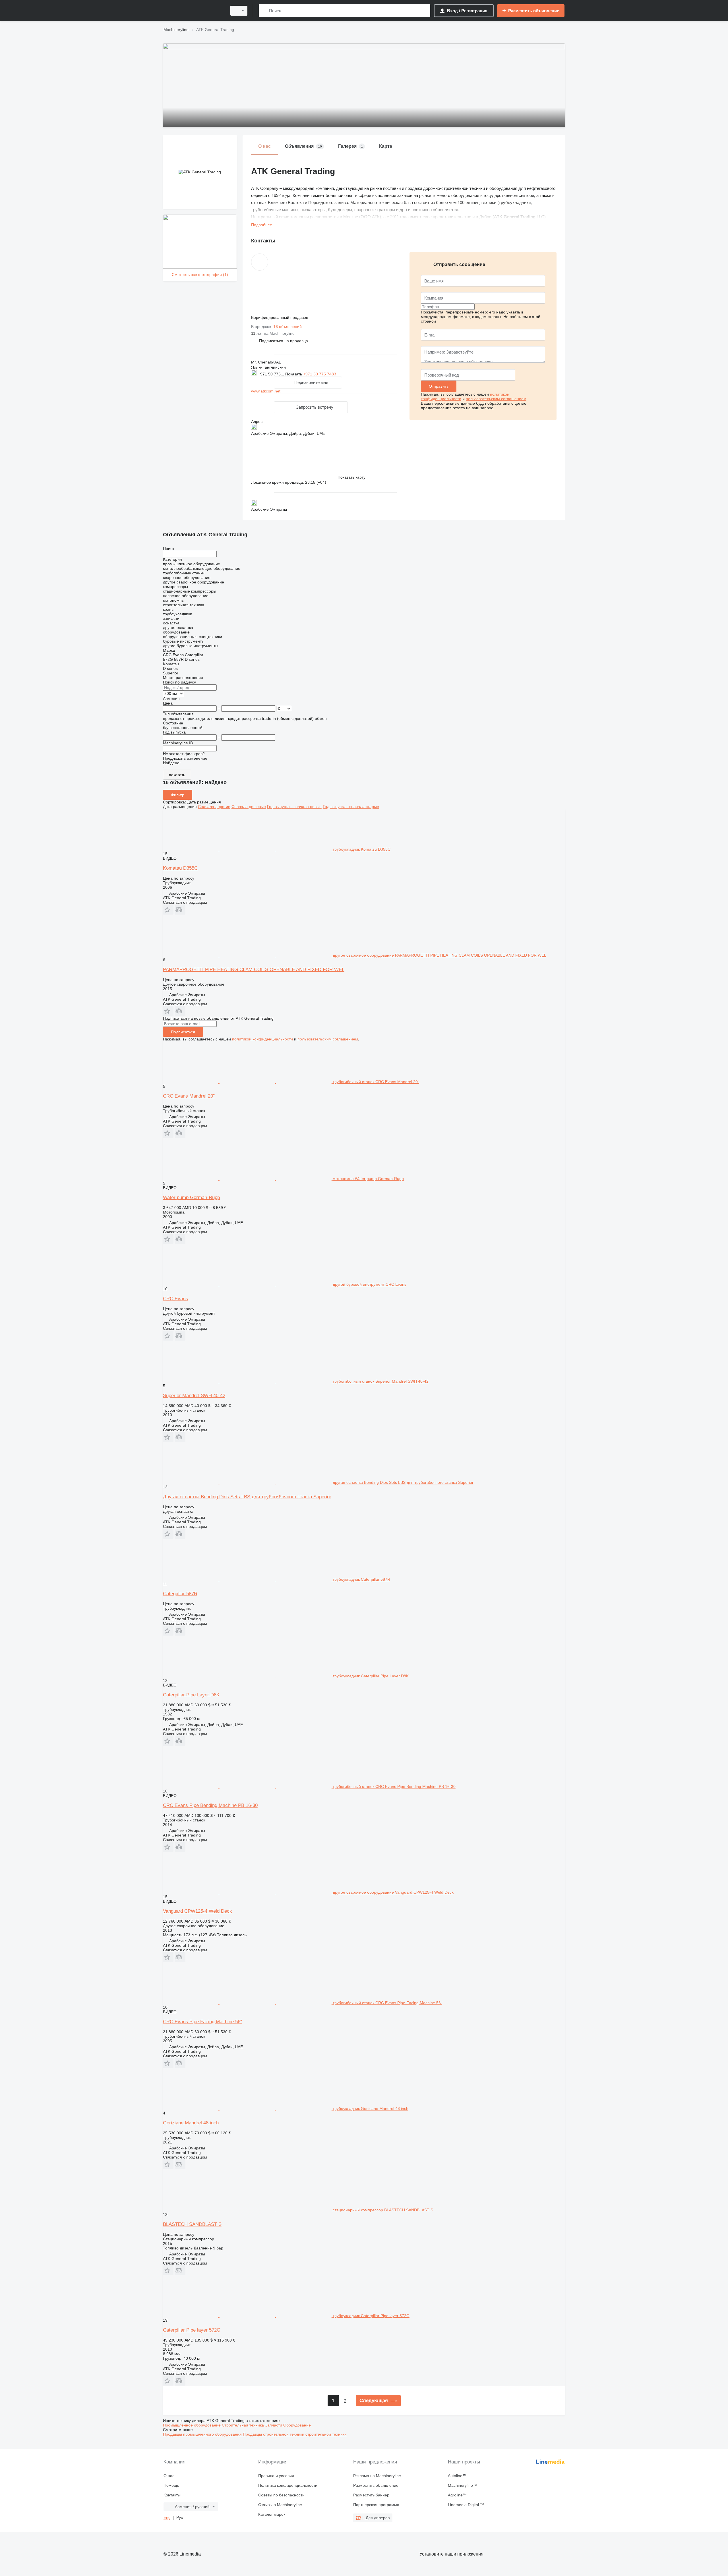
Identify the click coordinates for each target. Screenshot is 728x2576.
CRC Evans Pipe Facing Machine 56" (202, 2022)
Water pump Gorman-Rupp (191, 1197)
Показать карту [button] (351, 477)
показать (177, 775)
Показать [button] (294, 374)
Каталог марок (272, 2514)
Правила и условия (276, 2476)
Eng (167, 2517)
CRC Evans (175, 1299)
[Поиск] (264, 11)
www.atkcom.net (266, 391)
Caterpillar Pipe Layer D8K (191, 1695)
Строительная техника (243, 2425)
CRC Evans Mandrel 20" (189, 1096)
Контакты (172, 2495)
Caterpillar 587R (180, 1594)
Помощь (171, 2485)
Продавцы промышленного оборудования (203, 2434)
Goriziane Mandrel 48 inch (191, 2123)
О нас (169, 2476)
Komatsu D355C (180, 868)
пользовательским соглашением (496, 399)
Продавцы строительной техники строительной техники (295, 2434)
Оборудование (297, 2425)
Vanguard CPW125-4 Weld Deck (197, 1911)
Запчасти (274, 2425)
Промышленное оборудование (192, 2425)
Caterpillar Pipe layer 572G (192, 2330)
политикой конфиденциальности (262, 1039)
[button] (284, 341)
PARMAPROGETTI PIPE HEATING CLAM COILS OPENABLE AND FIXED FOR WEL (254, 970)
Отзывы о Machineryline (280, 2505)
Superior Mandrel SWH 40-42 (194, 1396)
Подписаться (183, 1032)
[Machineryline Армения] (193, 11)
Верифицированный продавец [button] (280, 317)
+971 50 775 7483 (320, 374)
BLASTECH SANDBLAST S (192, 2224)
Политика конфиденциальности (288, 2485)
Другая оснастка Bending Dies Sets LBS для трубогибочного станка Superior (247, 1497)
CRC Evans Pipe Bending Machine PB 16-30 (210, 1805)
